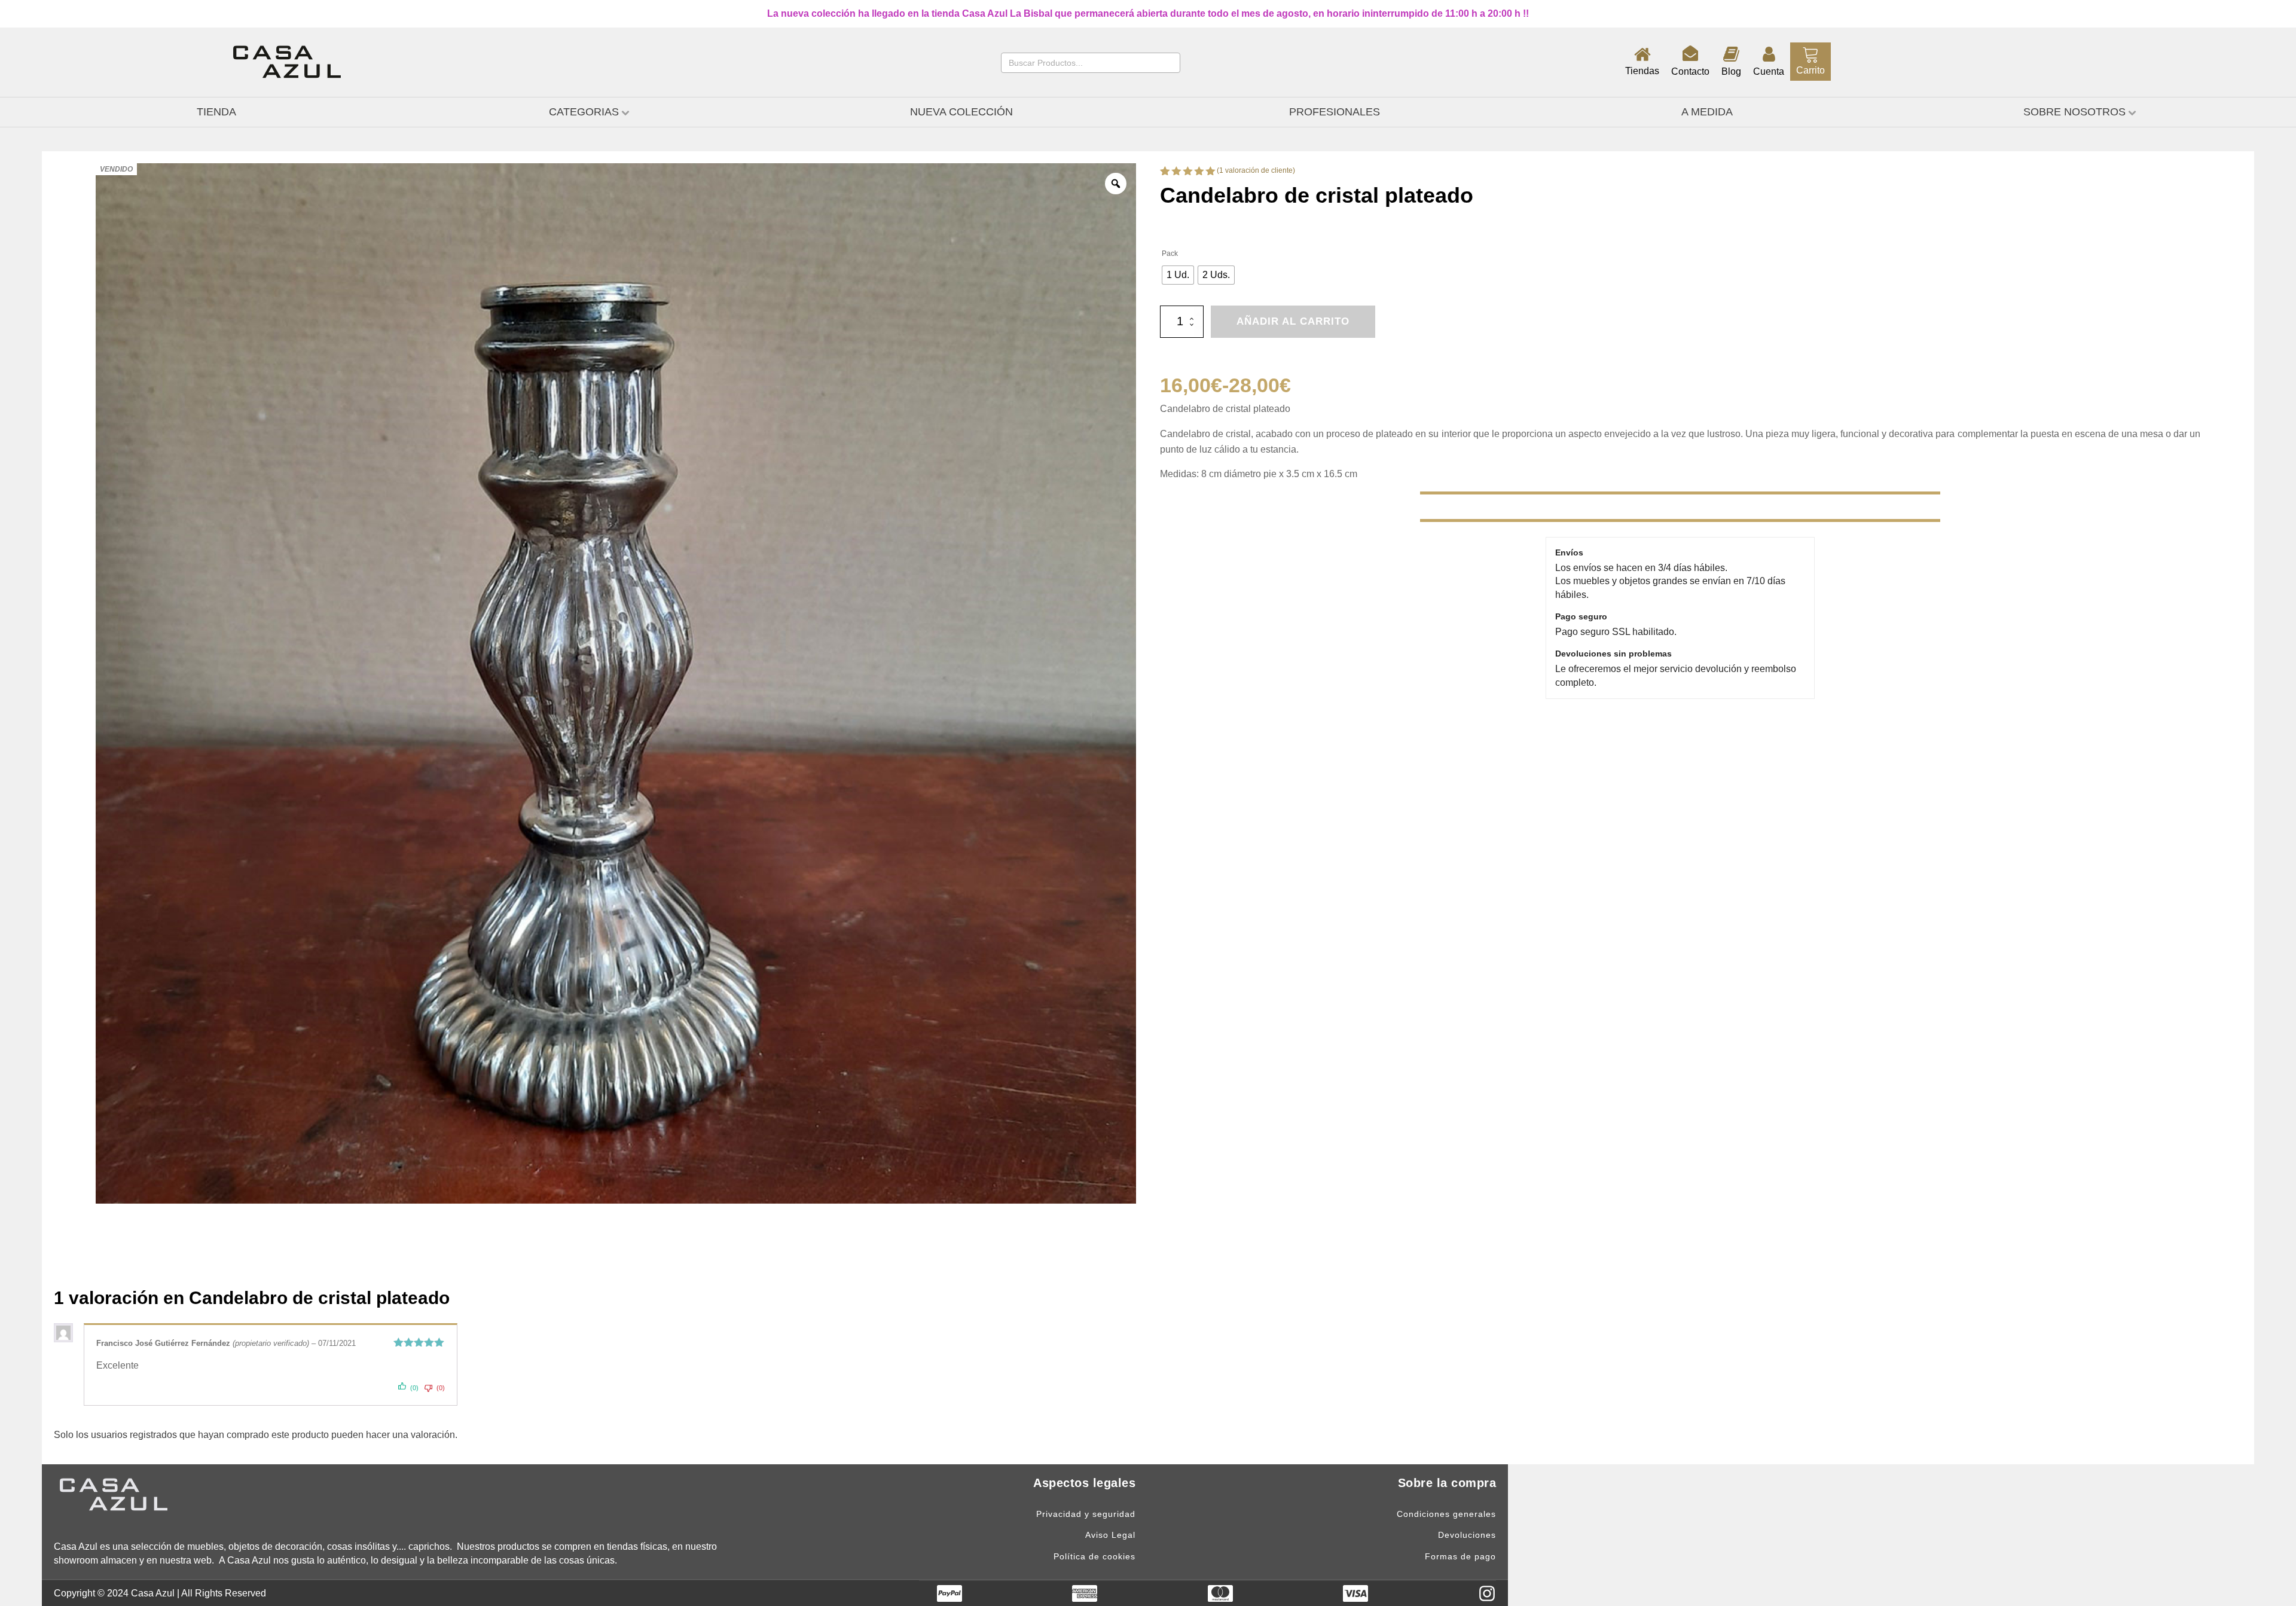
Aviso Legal (1110, 1535)
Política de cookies (1094, 1557)
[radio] (1178, 275)
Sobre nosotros (2074, 112)
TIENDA (216, 112)
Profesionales (1335, 112)
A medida (1707, 112)
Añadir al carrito (1293, 321)
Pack (1170, 254)
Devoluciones (1467, 1535)
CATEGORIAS (584, 112)
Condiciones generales (1446, 1514)
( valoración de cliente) (1256, 170)
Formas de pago (1460, 1557)
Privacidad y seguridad (1086, 1514)
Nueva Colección (961, 112)
